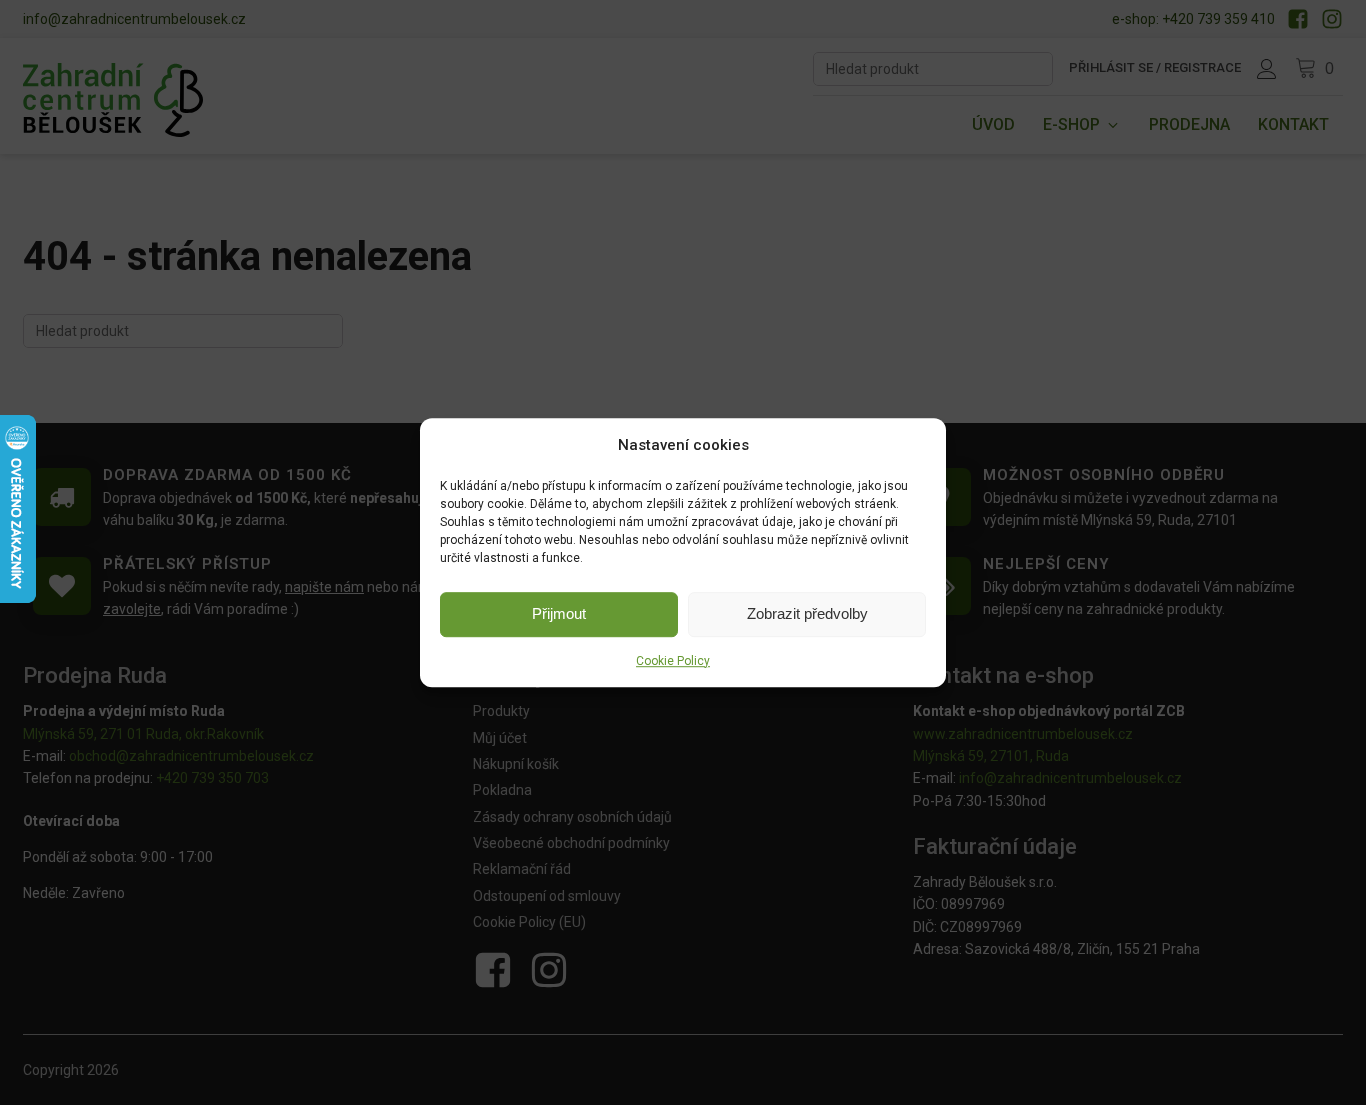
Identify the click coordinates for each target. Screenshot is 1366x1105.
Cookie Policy (673, 661)
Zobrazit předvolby (807, 613)
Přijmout (559, 613)
